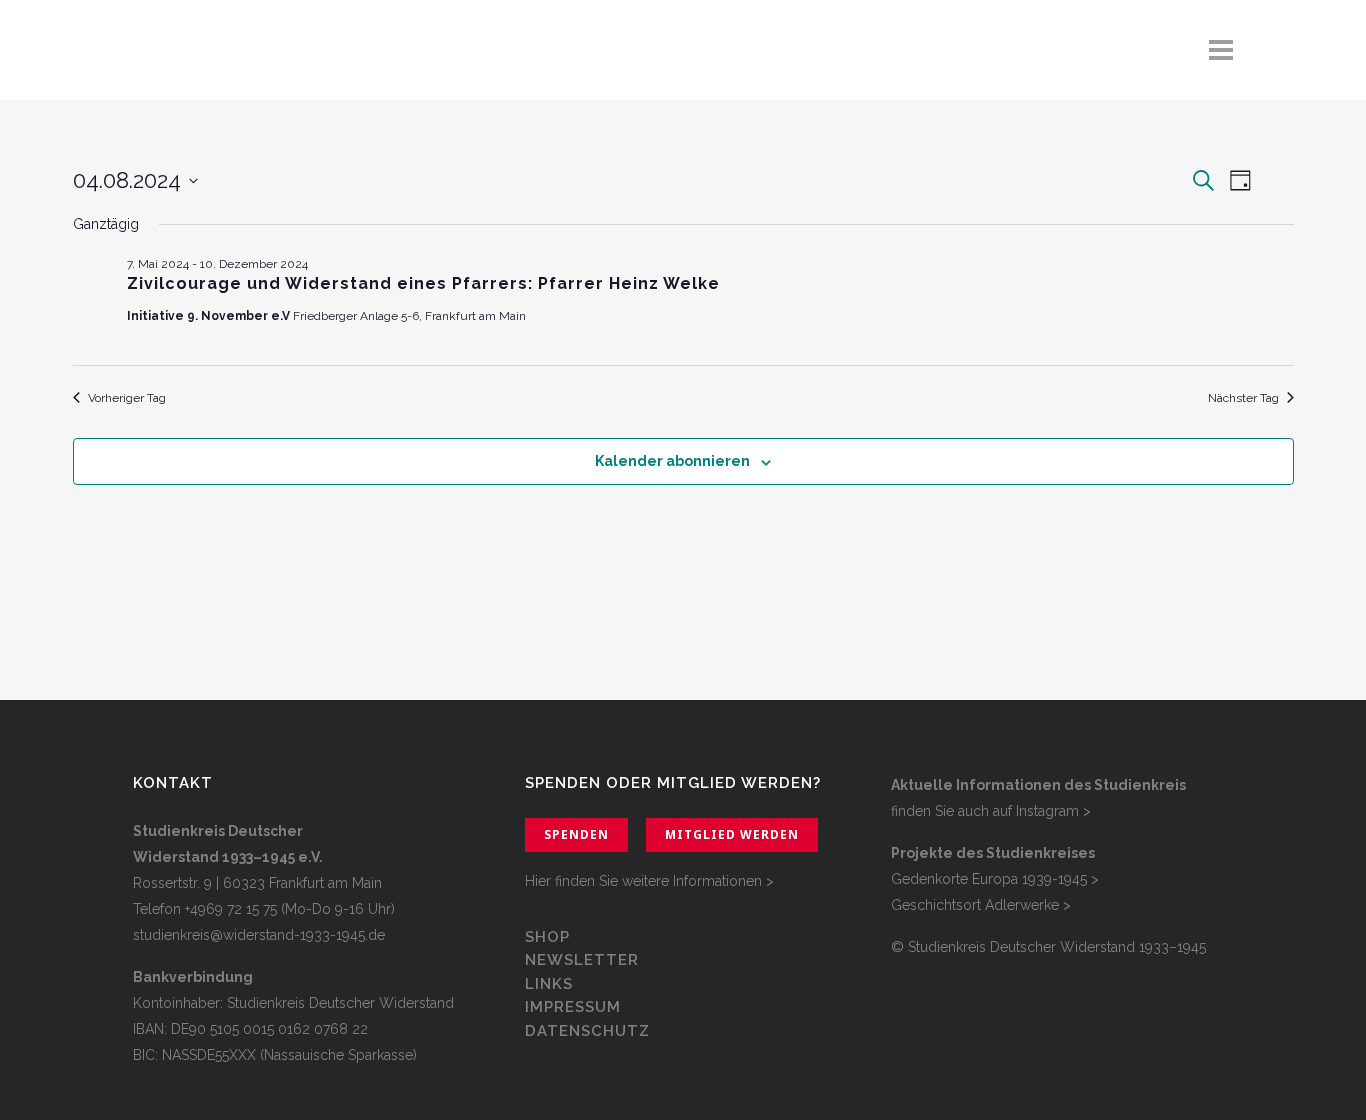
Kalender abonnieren (672, 461)
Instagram (1047, 811)
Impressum (573, 1007)
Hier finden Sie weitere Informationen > (649, 881)
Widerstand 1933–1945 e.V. (228, 857)
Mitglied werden (732, 834)
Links (551, 984)
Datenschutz (587, 1031)
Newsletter (582, 960)
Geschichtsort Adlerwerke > (981, 905)
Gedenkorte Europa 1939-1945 (989, 879)
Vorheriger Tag (127, 398)
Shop (547, 937)
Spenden (576, 834)
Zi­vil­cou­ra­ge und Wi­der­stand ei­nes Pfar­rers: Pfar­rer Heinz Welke (423, 283)
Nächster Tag (1243, 398)
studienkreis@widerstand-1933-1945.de (259, 935)
